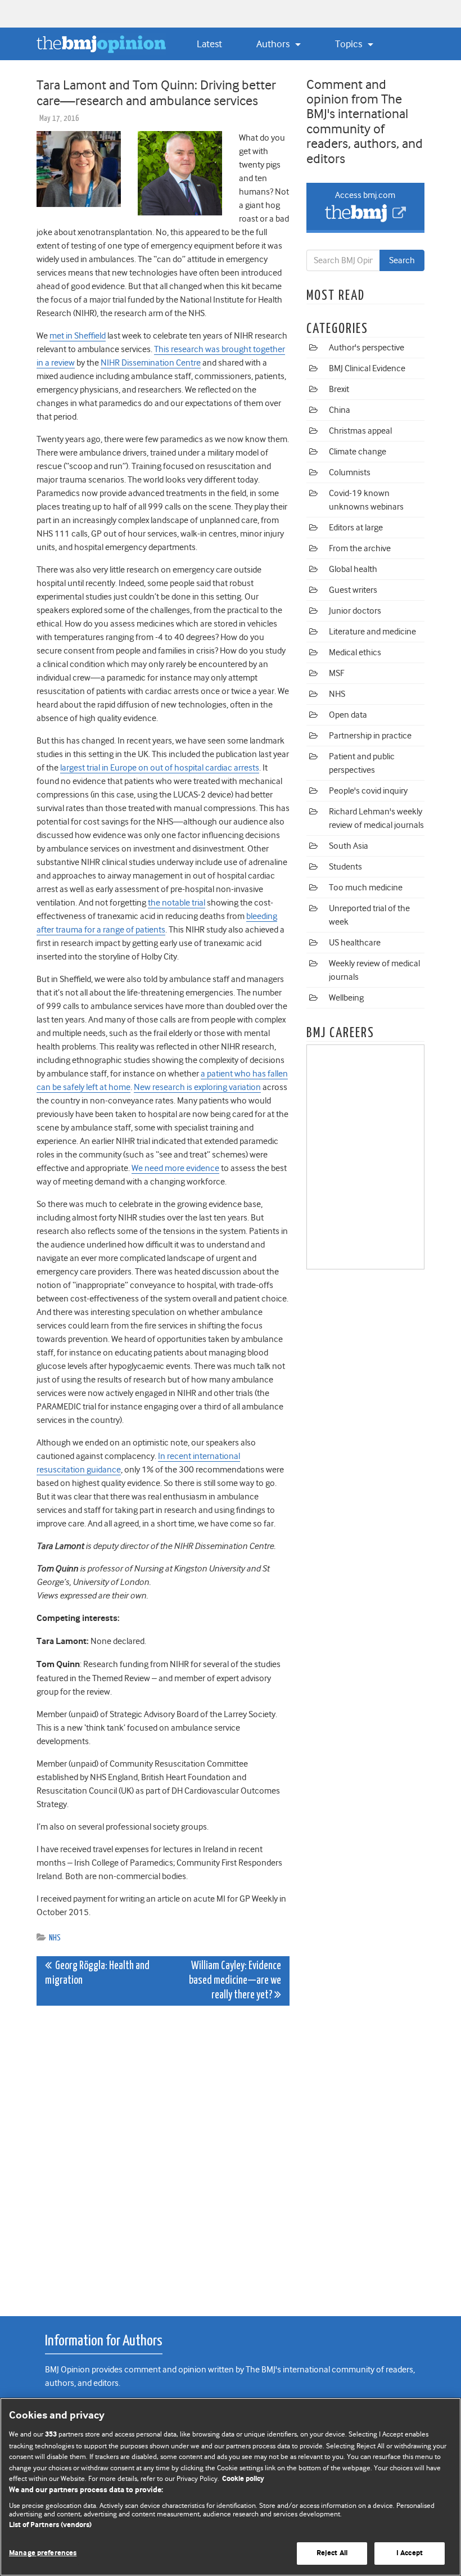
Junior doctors (355, 611)
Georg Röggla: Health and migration (97, 1973)
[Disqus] (163, 2155)
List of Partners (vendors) (50, 2525)
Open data (348, 715)
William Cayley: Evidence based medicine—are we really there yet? (235, 1981)
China (340, 410)
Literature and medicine (372, 632)
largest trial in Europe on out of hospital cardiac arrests (160, 768)
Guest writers (353, 590)
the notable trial (177, 903)
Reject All (332, 2553)
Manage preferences (43, 2553)
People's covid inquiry (368, 791)
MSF (336, 673)
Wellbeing (346, 998)
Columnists (350, 472)
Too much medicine (366, 888)
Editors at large (356, 528)
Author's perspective (367, 348)
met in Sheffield (78, 336)
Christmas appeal (360, 431)
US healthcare (355, 943)
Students (345, 867)
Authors (274, 44)
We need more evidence (175, 1168)
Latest (209, 44)
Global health (353, 569)
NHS (55, 1938)
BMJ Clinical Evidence (367, 368)
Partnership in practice (370, 736)
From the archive (360, 548)
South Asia (349, 846)
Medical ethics (355, 652)
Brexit (339, 389)
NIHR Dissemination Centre (151, 363)
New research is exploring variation (197, 1087)
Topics (350, 44)
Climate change (358, 452)
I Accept (410, 2553)
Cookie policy (243, 2479)
